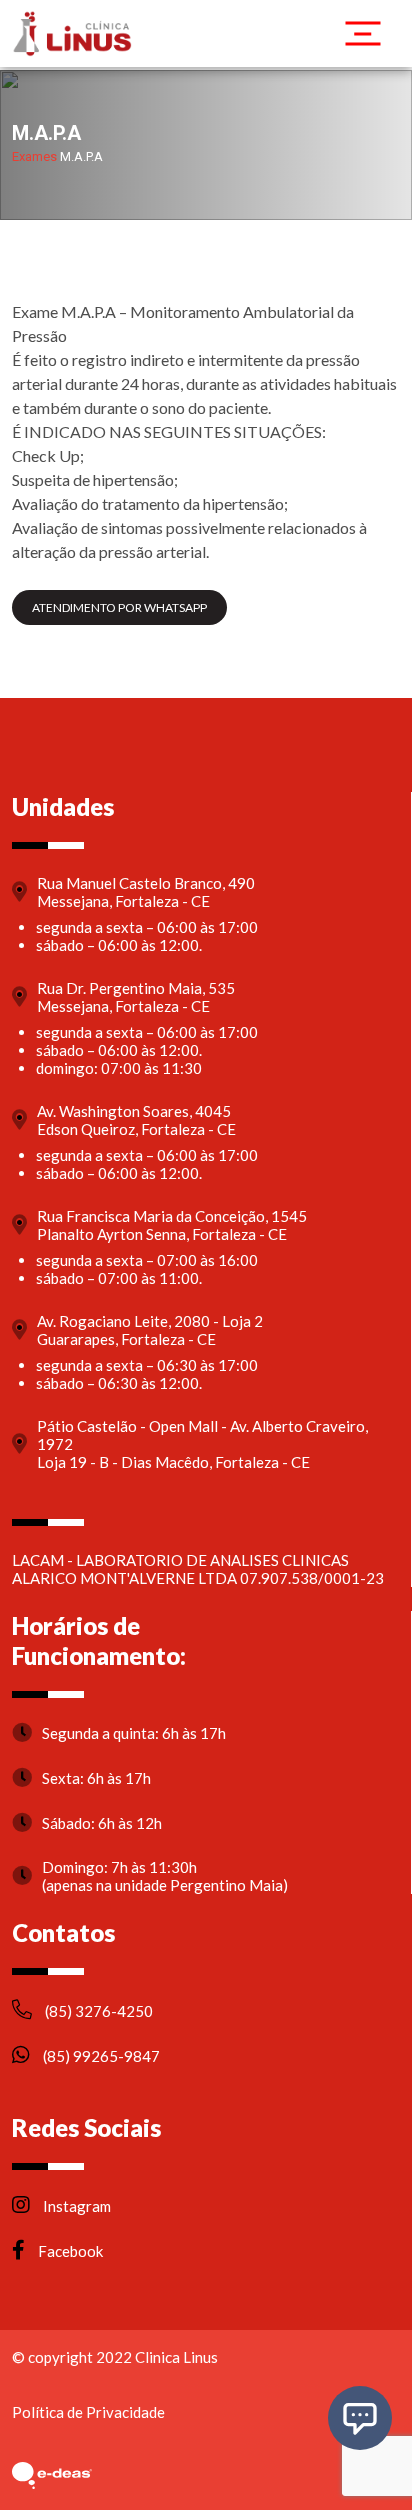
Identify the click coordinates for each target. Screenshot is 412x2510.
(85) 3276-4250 (97, 2011)
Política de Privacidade (88, 2412)
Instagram (75, 2206)
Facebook (69, 2251)
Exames (34, 156)
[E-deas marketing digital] (52, 2475)
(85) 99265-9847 (100, 2056)
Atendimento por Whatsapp (119, 607)
